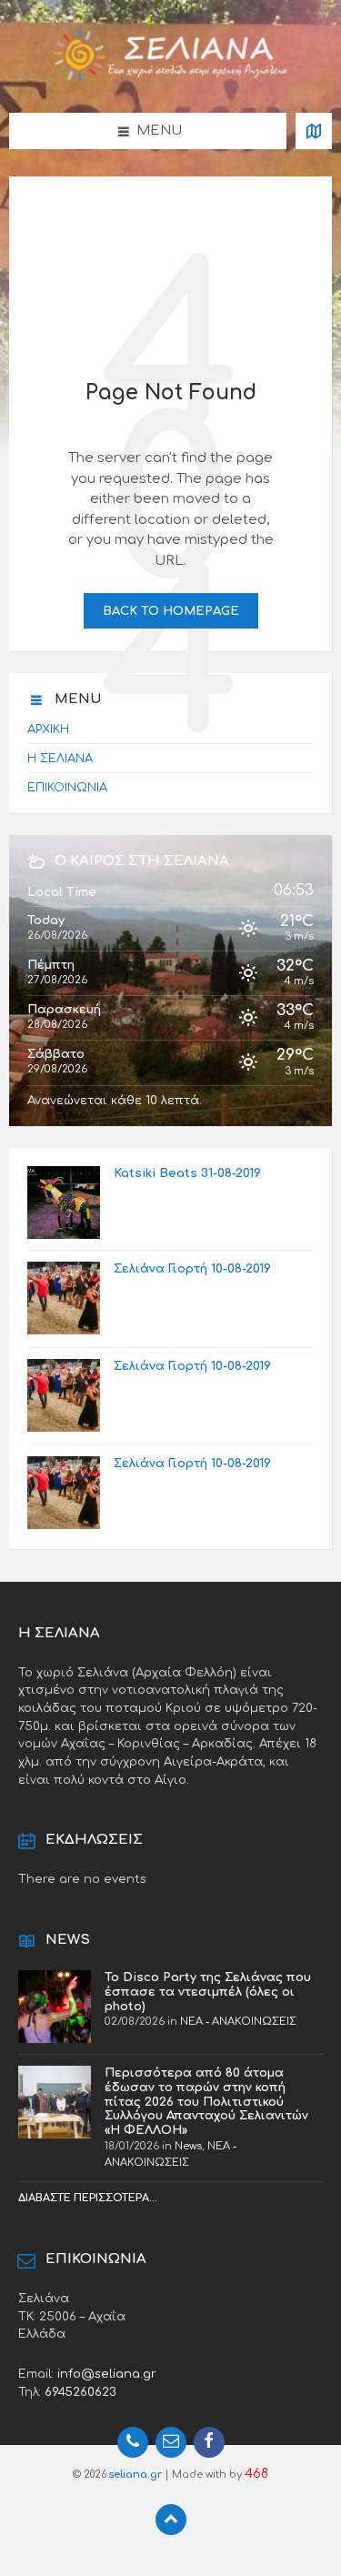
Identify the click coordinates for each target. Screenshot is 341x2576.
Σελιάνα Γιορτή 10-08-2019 (192, 1268)
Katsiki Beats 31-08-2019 (187, 1173)
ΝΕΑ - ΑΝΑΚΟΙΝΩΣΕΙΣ (238, 2022)
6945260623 (80, 2392)
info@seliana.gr (107, 2374)
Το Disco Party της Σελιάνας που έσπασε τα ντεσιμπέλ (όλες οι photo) (208, 1992)
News (188, 2146)
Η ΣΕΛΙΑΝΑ (60, 758)
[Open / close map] (314, 131)
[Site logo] (171, 78)
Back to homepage (171, 611)
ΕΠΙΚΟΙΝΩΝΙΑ (67, 787)
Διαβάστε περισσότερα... (88, 2198)
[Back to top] (171, 2520)
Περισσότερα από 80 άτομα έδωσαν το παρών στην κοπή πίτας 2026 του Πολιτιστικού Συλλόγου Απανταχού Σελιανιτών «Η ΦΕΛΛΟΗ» (206, 2101)
